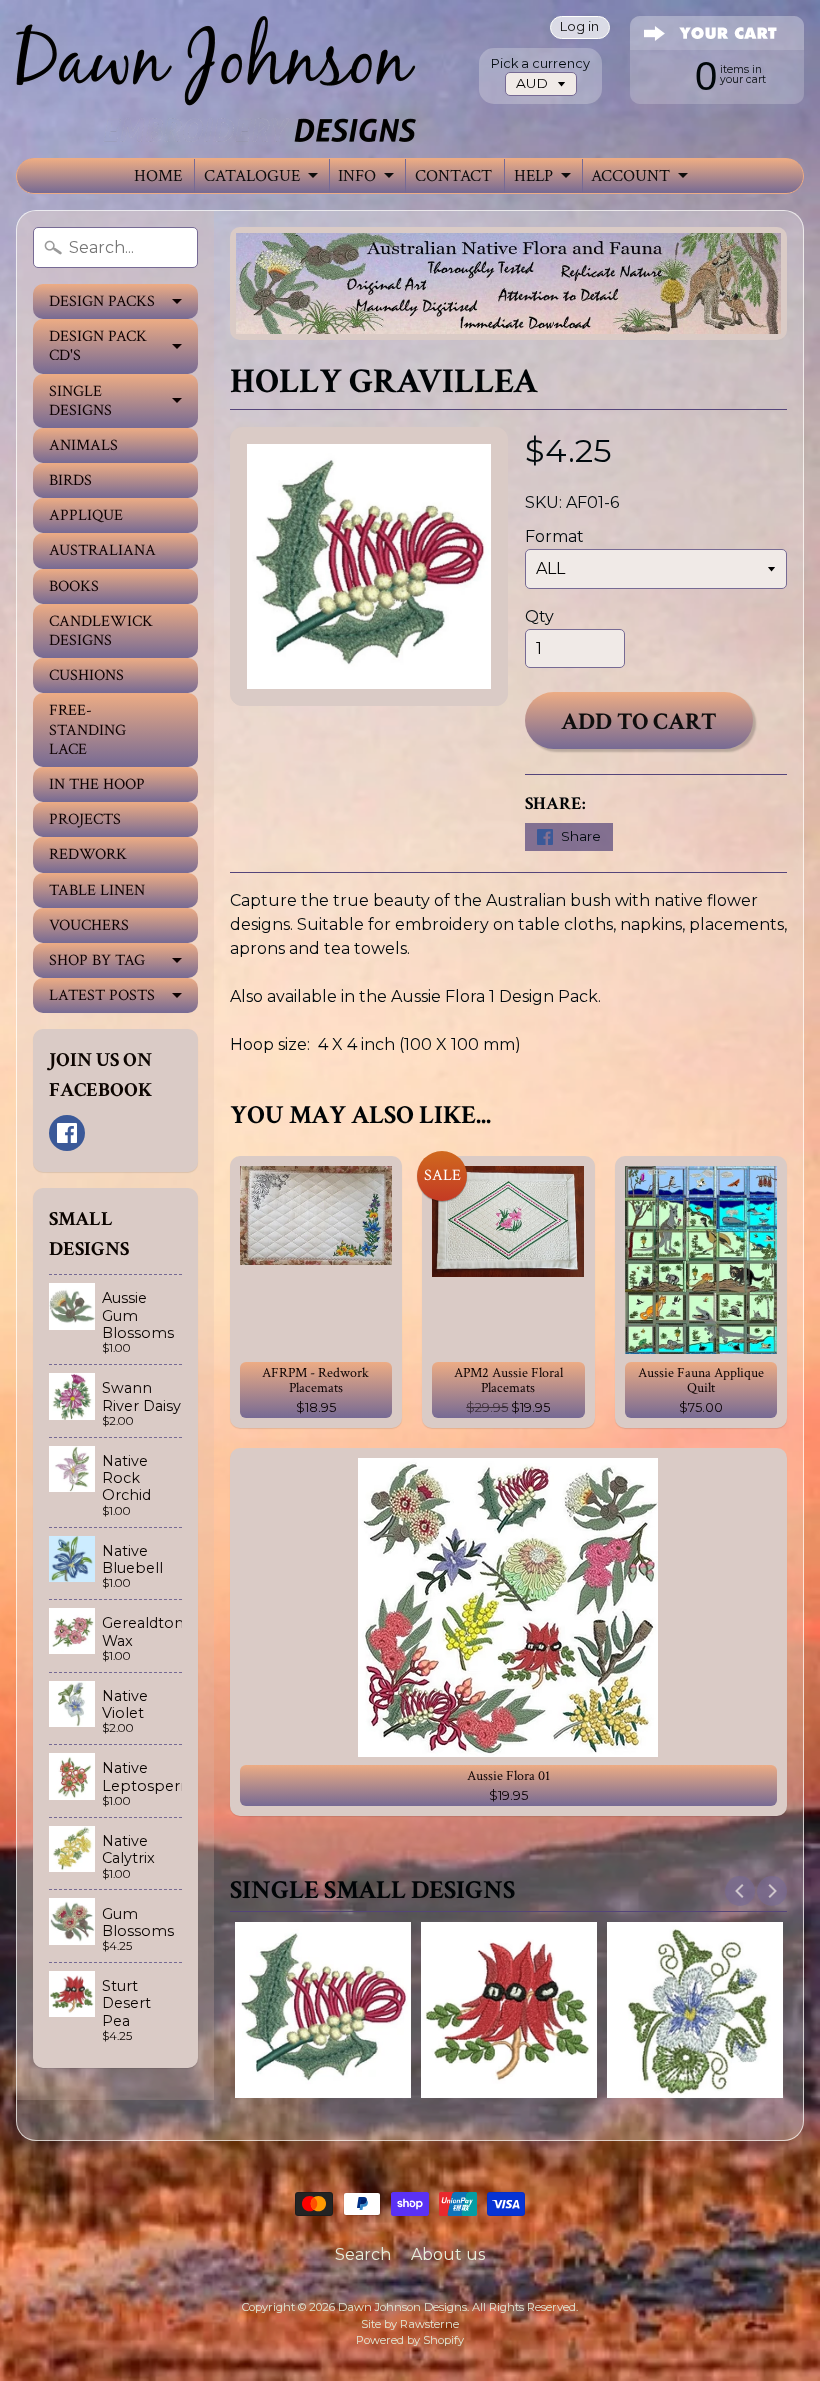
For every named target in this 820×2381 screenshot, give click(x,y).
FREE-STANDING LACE (87, 729)
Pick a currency (540, 63)
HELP (533, 176)
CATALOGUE (252, 176)
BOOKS (74, 586)
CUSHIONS (86, 675)
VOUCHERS (89, 925)
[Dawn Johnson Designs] (216, 79)
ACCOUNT (630, 176)
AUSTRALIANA (102, 550)
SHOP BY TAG (97, 960)
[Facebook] (67, 1133)
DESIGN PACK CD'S (98, 346)
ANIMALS (83, 445)
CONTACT (453, 176)
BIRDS (70, 480)
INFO (357, 176)
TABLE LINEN (97, 890)
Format (554, 536)
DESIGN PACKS (102, 301)
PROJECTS (85, 819)
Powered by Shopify (410, 2340)
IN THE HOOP (97, 784)
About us (448, 2254)
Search (363, 2254)
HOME (158, 176)
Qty (539, 616)
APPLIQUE (86, 515)
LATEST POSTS (102, 995)
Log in (579, 27)
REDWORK (88, 854)
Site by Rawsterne (410, 2324)
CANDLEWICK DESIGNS (101, 631)
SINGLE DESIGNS (80, 401)
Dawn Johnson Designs (402, 2307)
